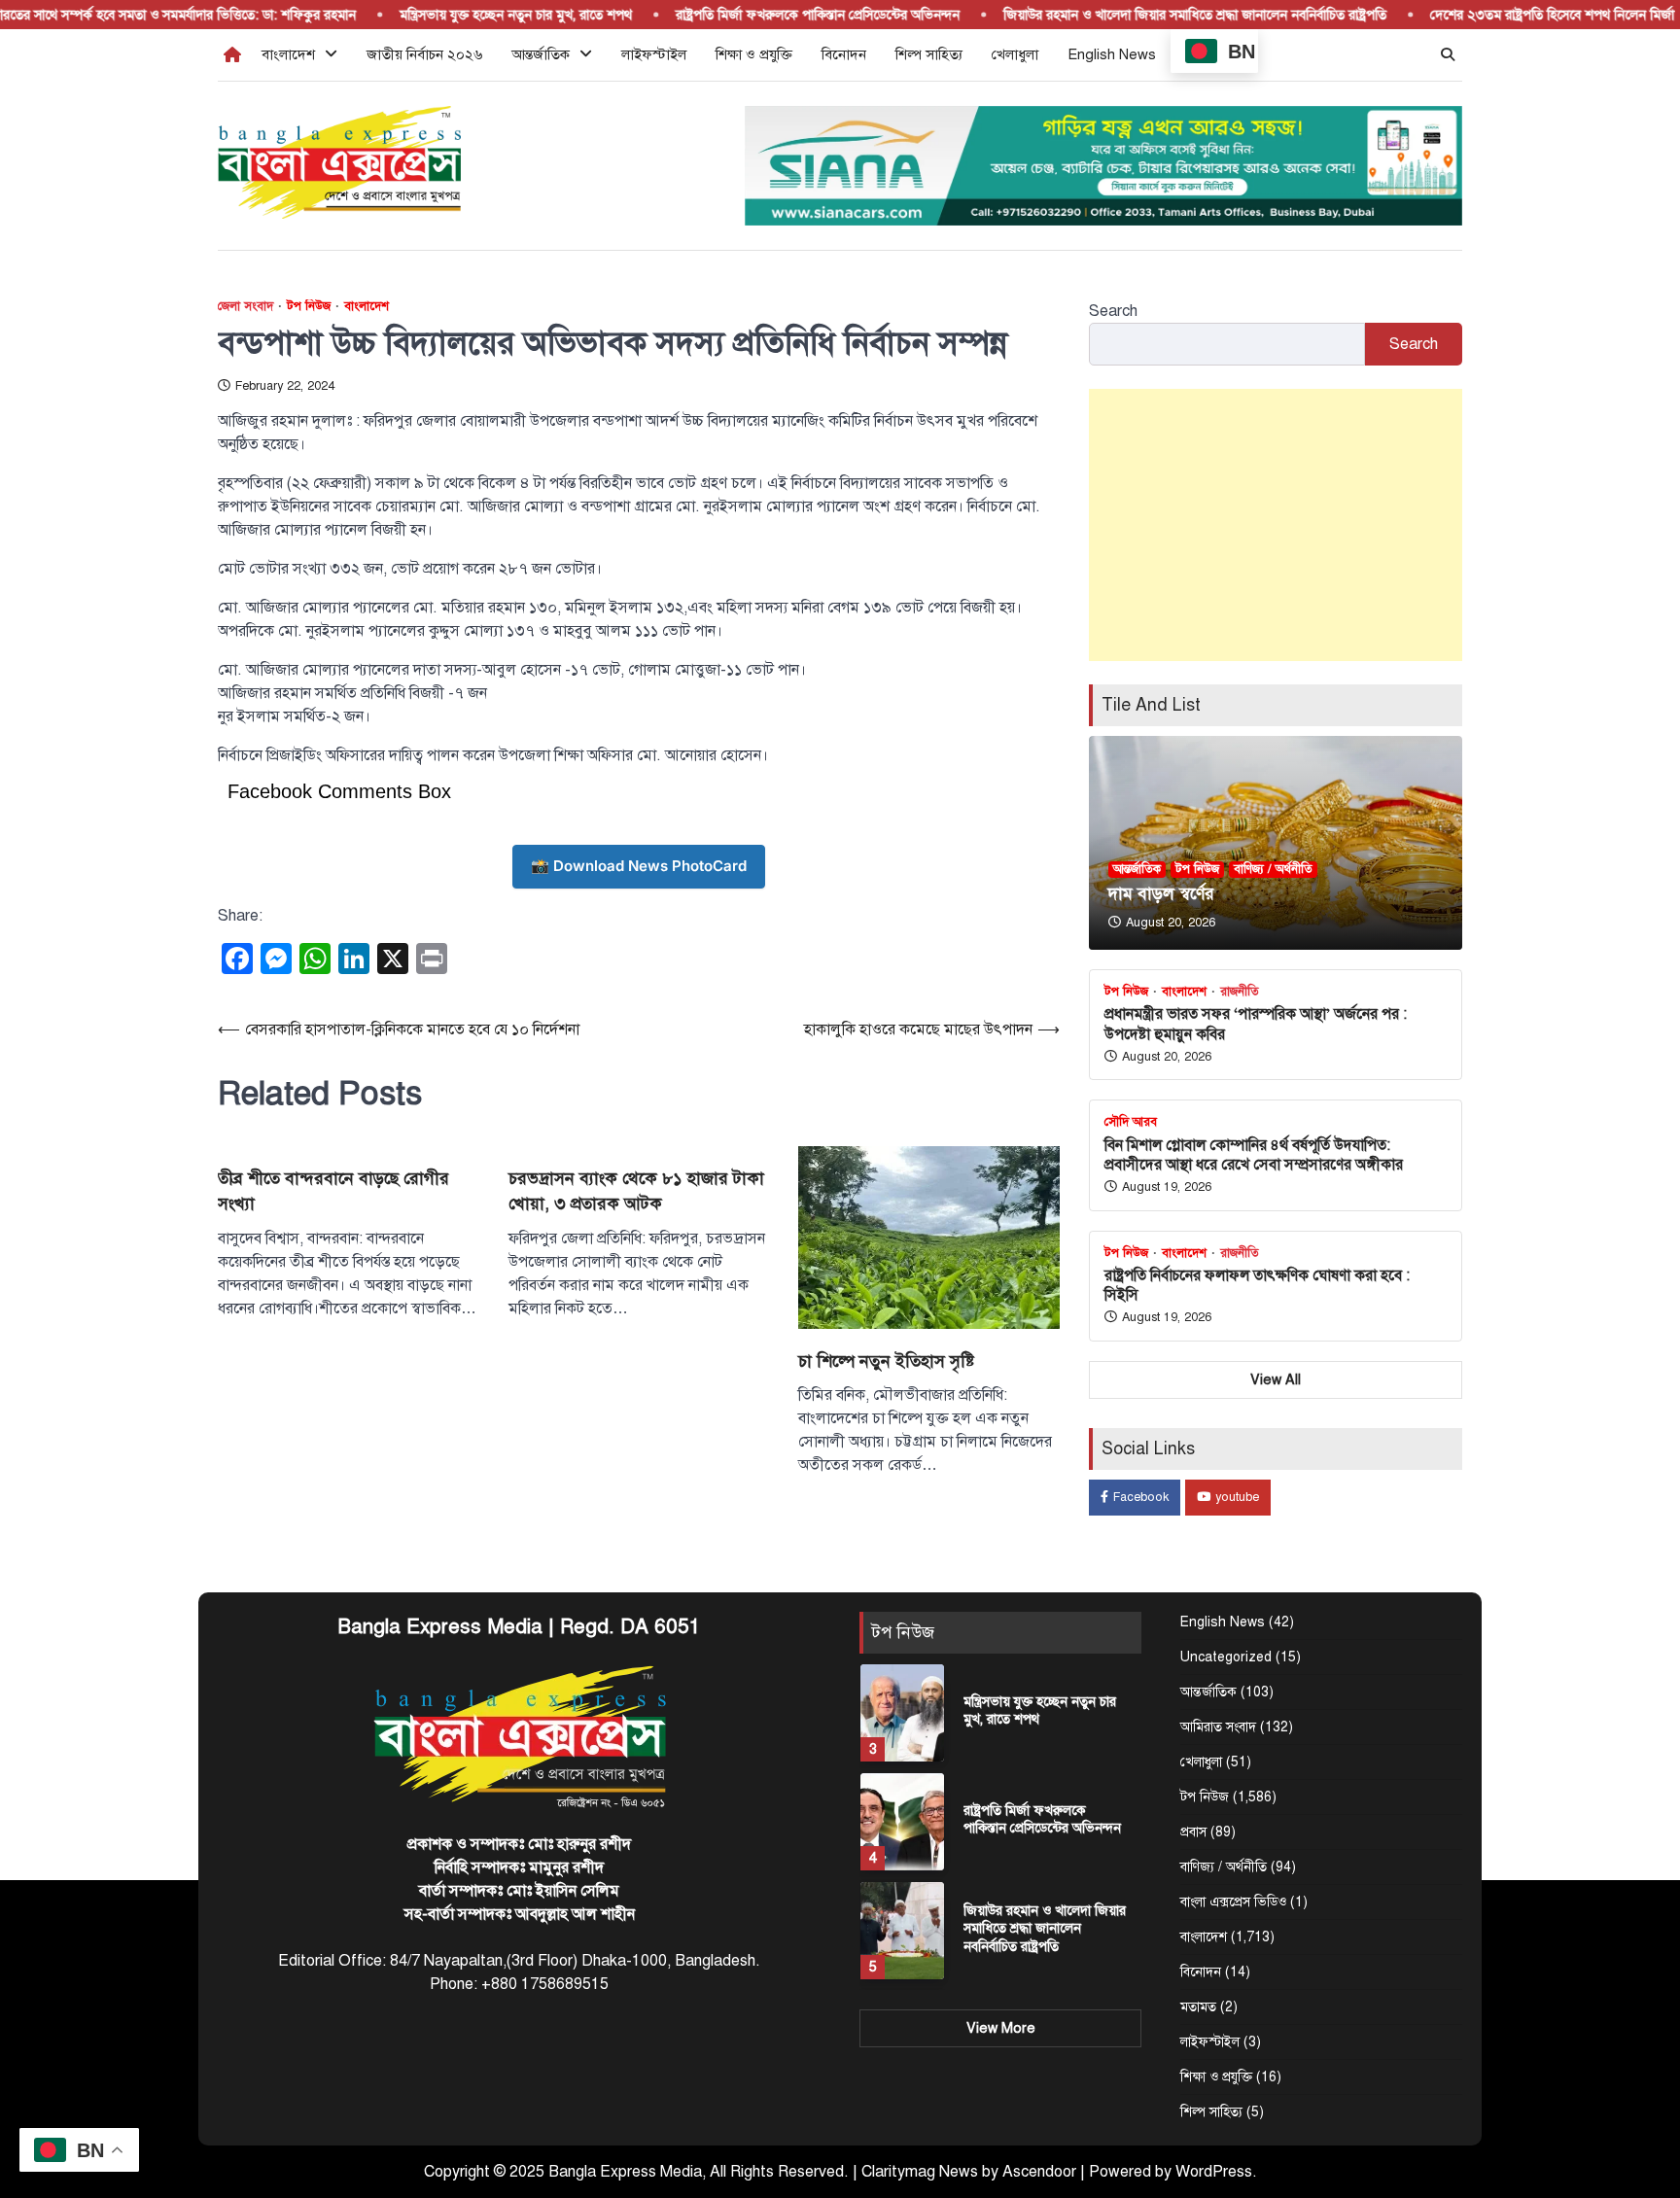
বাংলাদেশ (288, 54)
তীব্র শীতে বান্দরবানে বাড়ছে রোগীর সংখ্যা (333, 1191)
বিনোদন (844, 54)
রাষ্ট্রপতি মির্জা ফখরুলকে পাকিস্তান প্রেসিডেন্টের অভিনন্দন (787, 15)
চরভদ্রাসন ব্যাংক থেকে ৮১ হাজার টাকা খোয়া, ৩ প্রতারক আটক (636, 1191)
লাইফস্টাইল (654, 54)
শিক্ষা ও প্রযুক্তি (754, 54)
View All (1276, 1379)
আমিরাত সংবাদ (1218, 1727)
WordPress (1214, 2172)
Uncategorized (1226, 1657)
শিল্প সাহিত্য (929, 54)
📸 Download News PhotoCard (639, 866)
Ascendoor (1039, 2172)
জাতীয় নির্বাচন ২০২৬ (424, 54)
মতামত (1198, 2007)
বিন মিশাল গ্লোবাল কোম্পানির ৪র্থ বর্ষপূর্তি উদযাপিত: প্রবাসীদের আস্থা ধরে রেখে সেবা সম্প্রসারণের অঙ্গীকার (1254, 1154)
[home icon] (232, 54)
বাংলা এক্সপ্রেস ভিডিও (1233, 1902)
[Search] (1448, 54)
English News (1112, 54)
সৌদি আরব (1131, 1122)
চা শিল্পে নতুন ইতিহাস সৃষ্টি (886, 1361)
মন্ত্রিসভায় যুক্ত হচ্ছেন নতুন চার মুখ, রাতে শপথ (485, 15)
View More (1001, 2028)
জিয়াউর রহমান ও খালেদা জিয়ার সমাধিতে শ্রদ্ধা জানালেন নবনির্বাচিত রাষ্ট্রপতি (1164, 15)
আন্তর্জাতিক (541, 54)
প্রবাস (1193, 1832)
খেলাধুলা (1015, 54)
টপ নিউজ (309, 307)
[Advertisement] (1276, 525)
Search (1113, 311)
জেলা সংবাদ (245, 307)
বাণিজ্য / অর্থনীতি (1273, 869)
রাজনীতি (1240, 992)
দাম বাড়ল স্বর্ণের (1161, 893)
